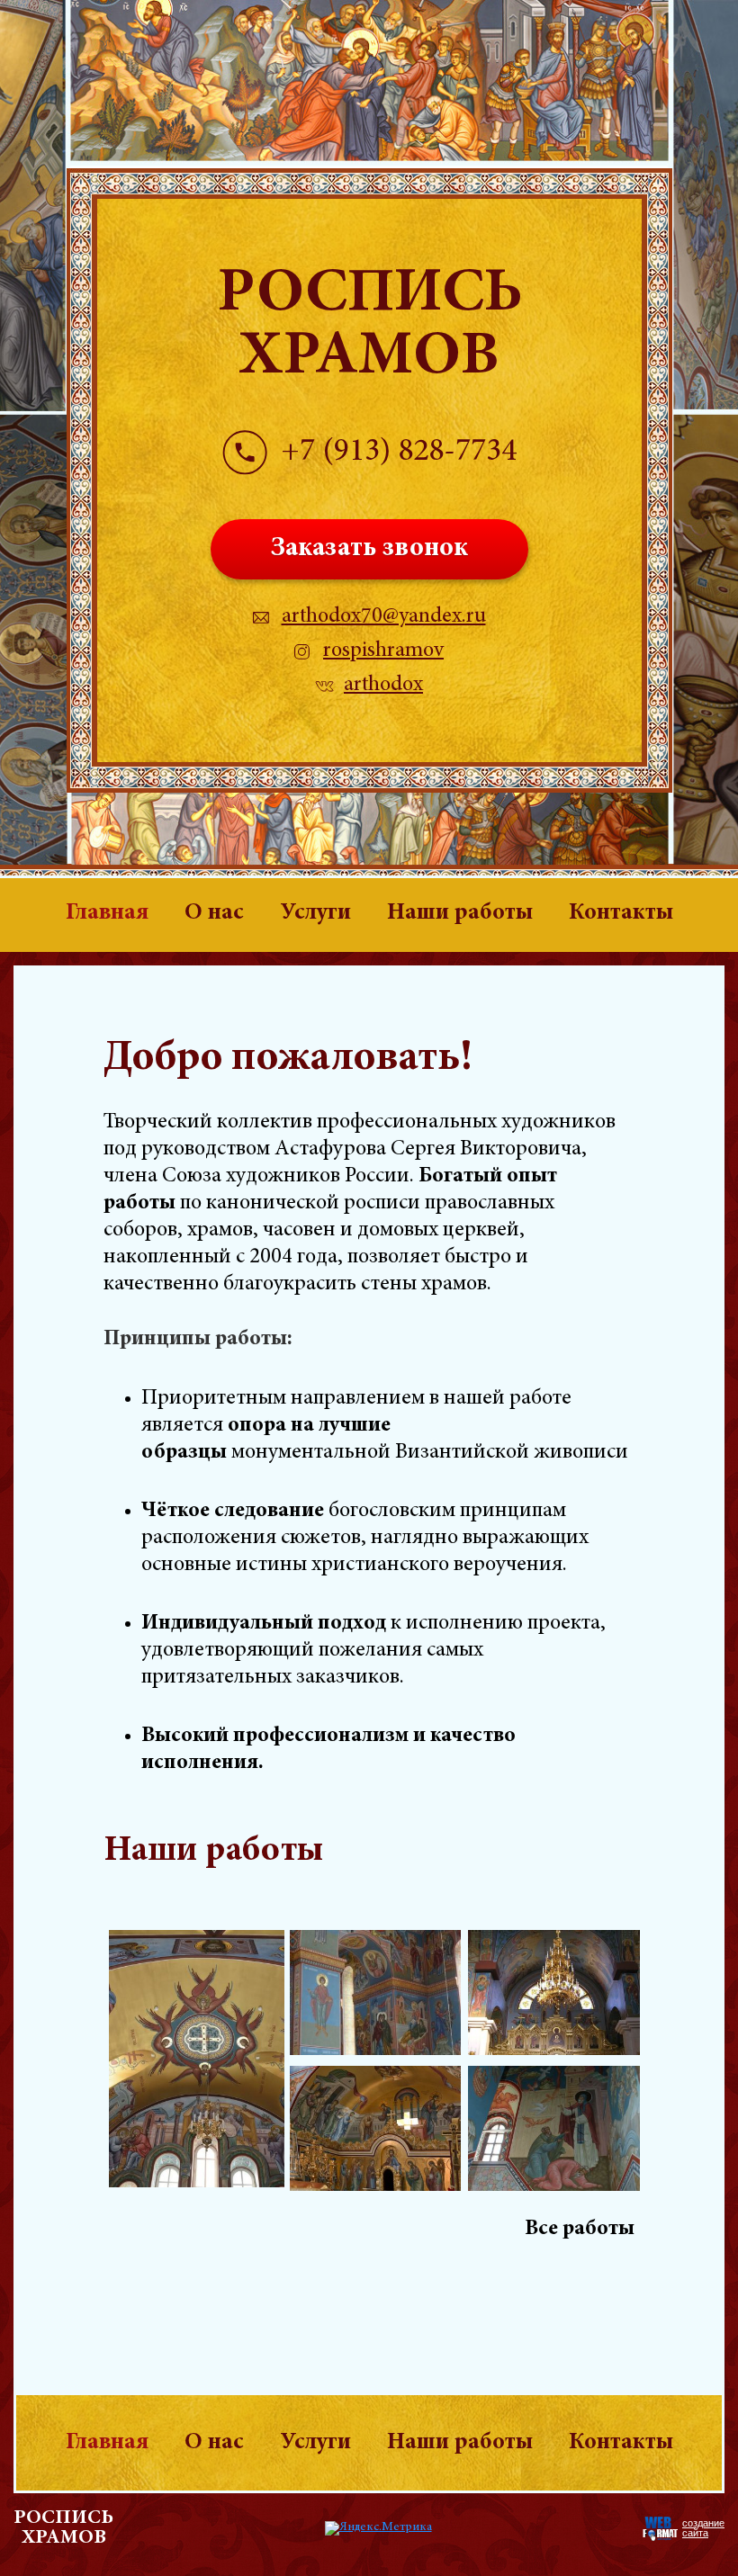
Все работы (580, 2230)
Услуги (315, 913)
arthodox (383, 686)
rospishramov (383, 651)
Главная (107, 913)
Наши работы (460, 913)
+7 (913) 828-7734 (399, 453)
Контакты (621, 913)
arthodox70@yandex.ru (384, 617)
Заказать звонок (369, 549)
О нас (214, 913)
